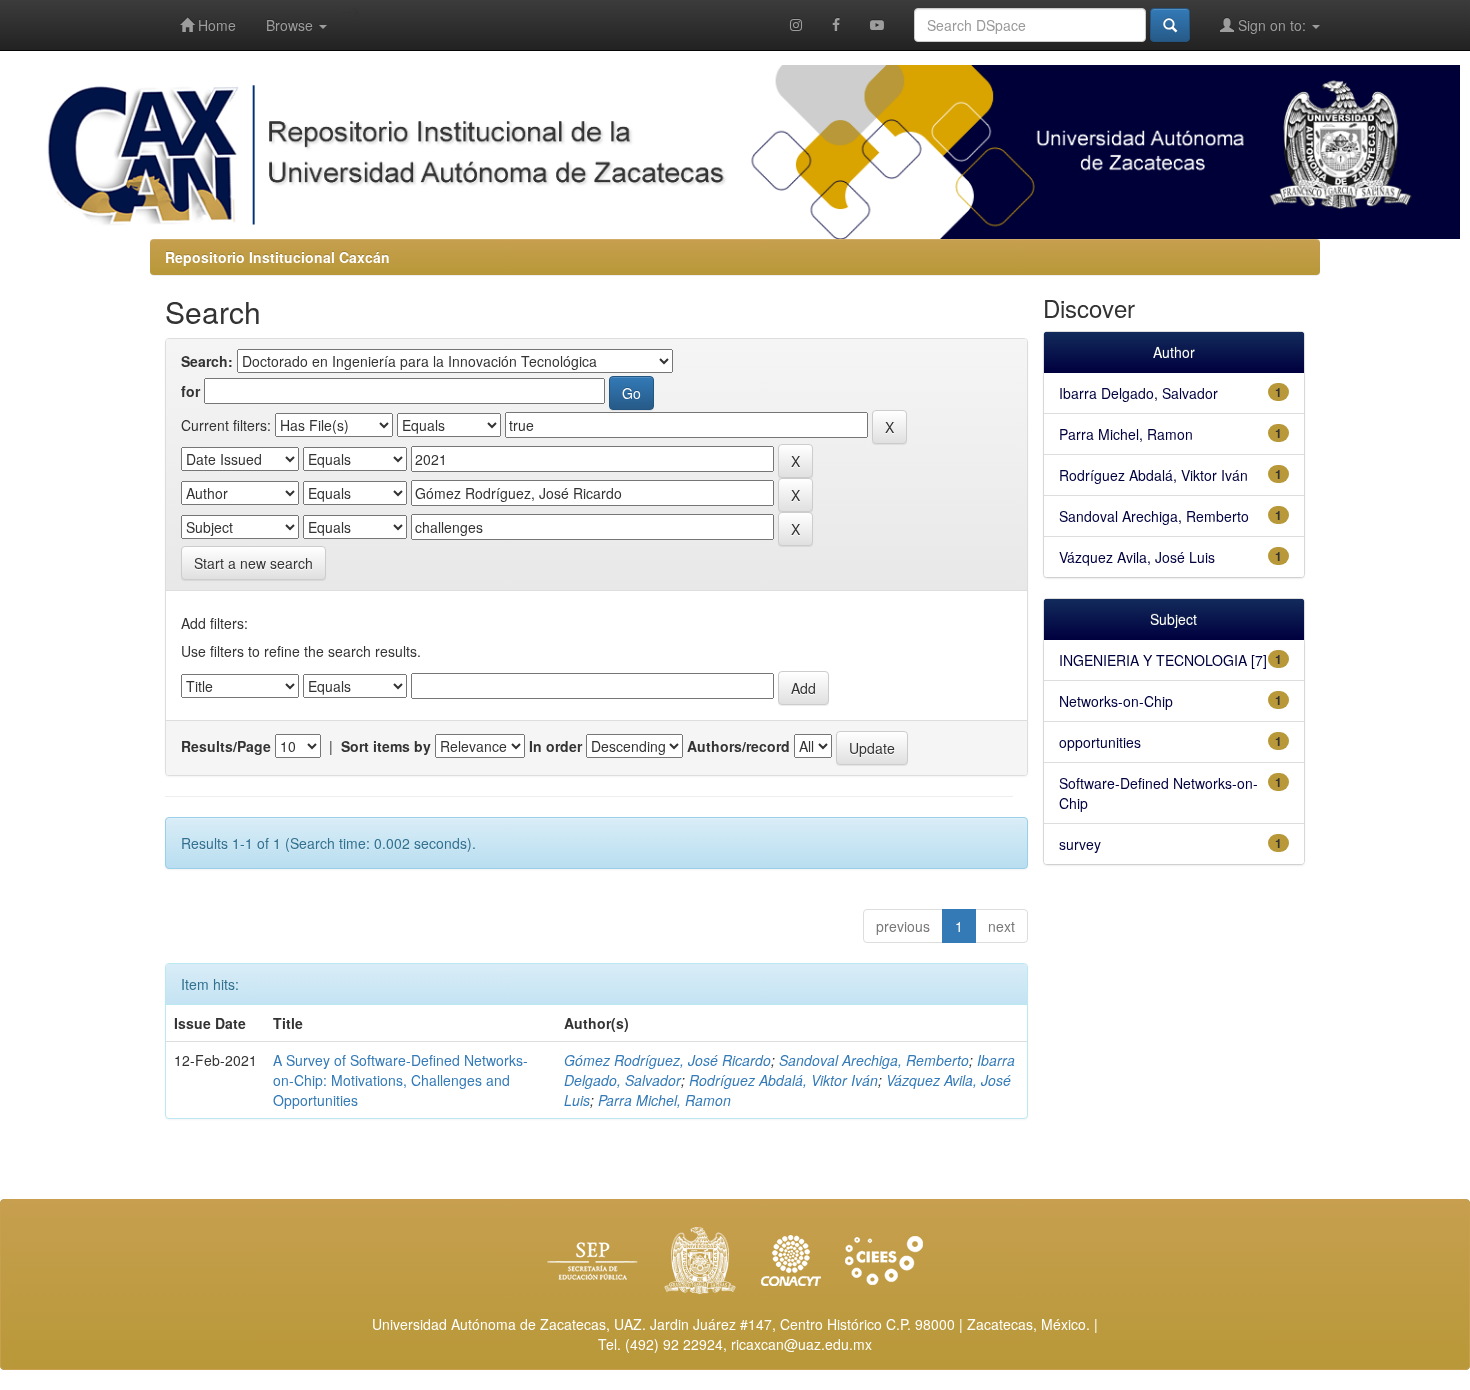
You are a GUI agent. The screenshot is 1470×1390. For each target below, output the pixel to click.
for (190, 391)
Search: (207, 361)
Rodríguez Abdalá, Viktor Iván (783, 1080)
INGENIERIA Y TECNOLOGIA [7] (1163, 660)
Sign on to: (1272, 25)
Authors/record (738, 746)
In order (555, 746)
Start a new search (253, 563)
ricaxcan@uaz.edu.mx (801, 1344)
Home (215, 25)
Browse (291, 25)
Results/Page (226, 746)
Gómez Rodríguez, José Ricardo (667, 1060)
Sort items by (386, 746)
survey (1080, 844)
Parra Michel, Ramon (664, 1100)
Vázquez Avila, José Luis (1137, 557)
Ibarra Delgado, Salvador (1138, 393)
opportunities (1100, 742)
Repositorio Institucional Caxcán (277, 257)
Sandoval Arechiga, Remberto (874, 1060)
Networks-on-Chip (1116, 701)
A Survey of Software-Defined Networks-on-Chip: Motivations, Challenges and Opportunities (400, 1080)
